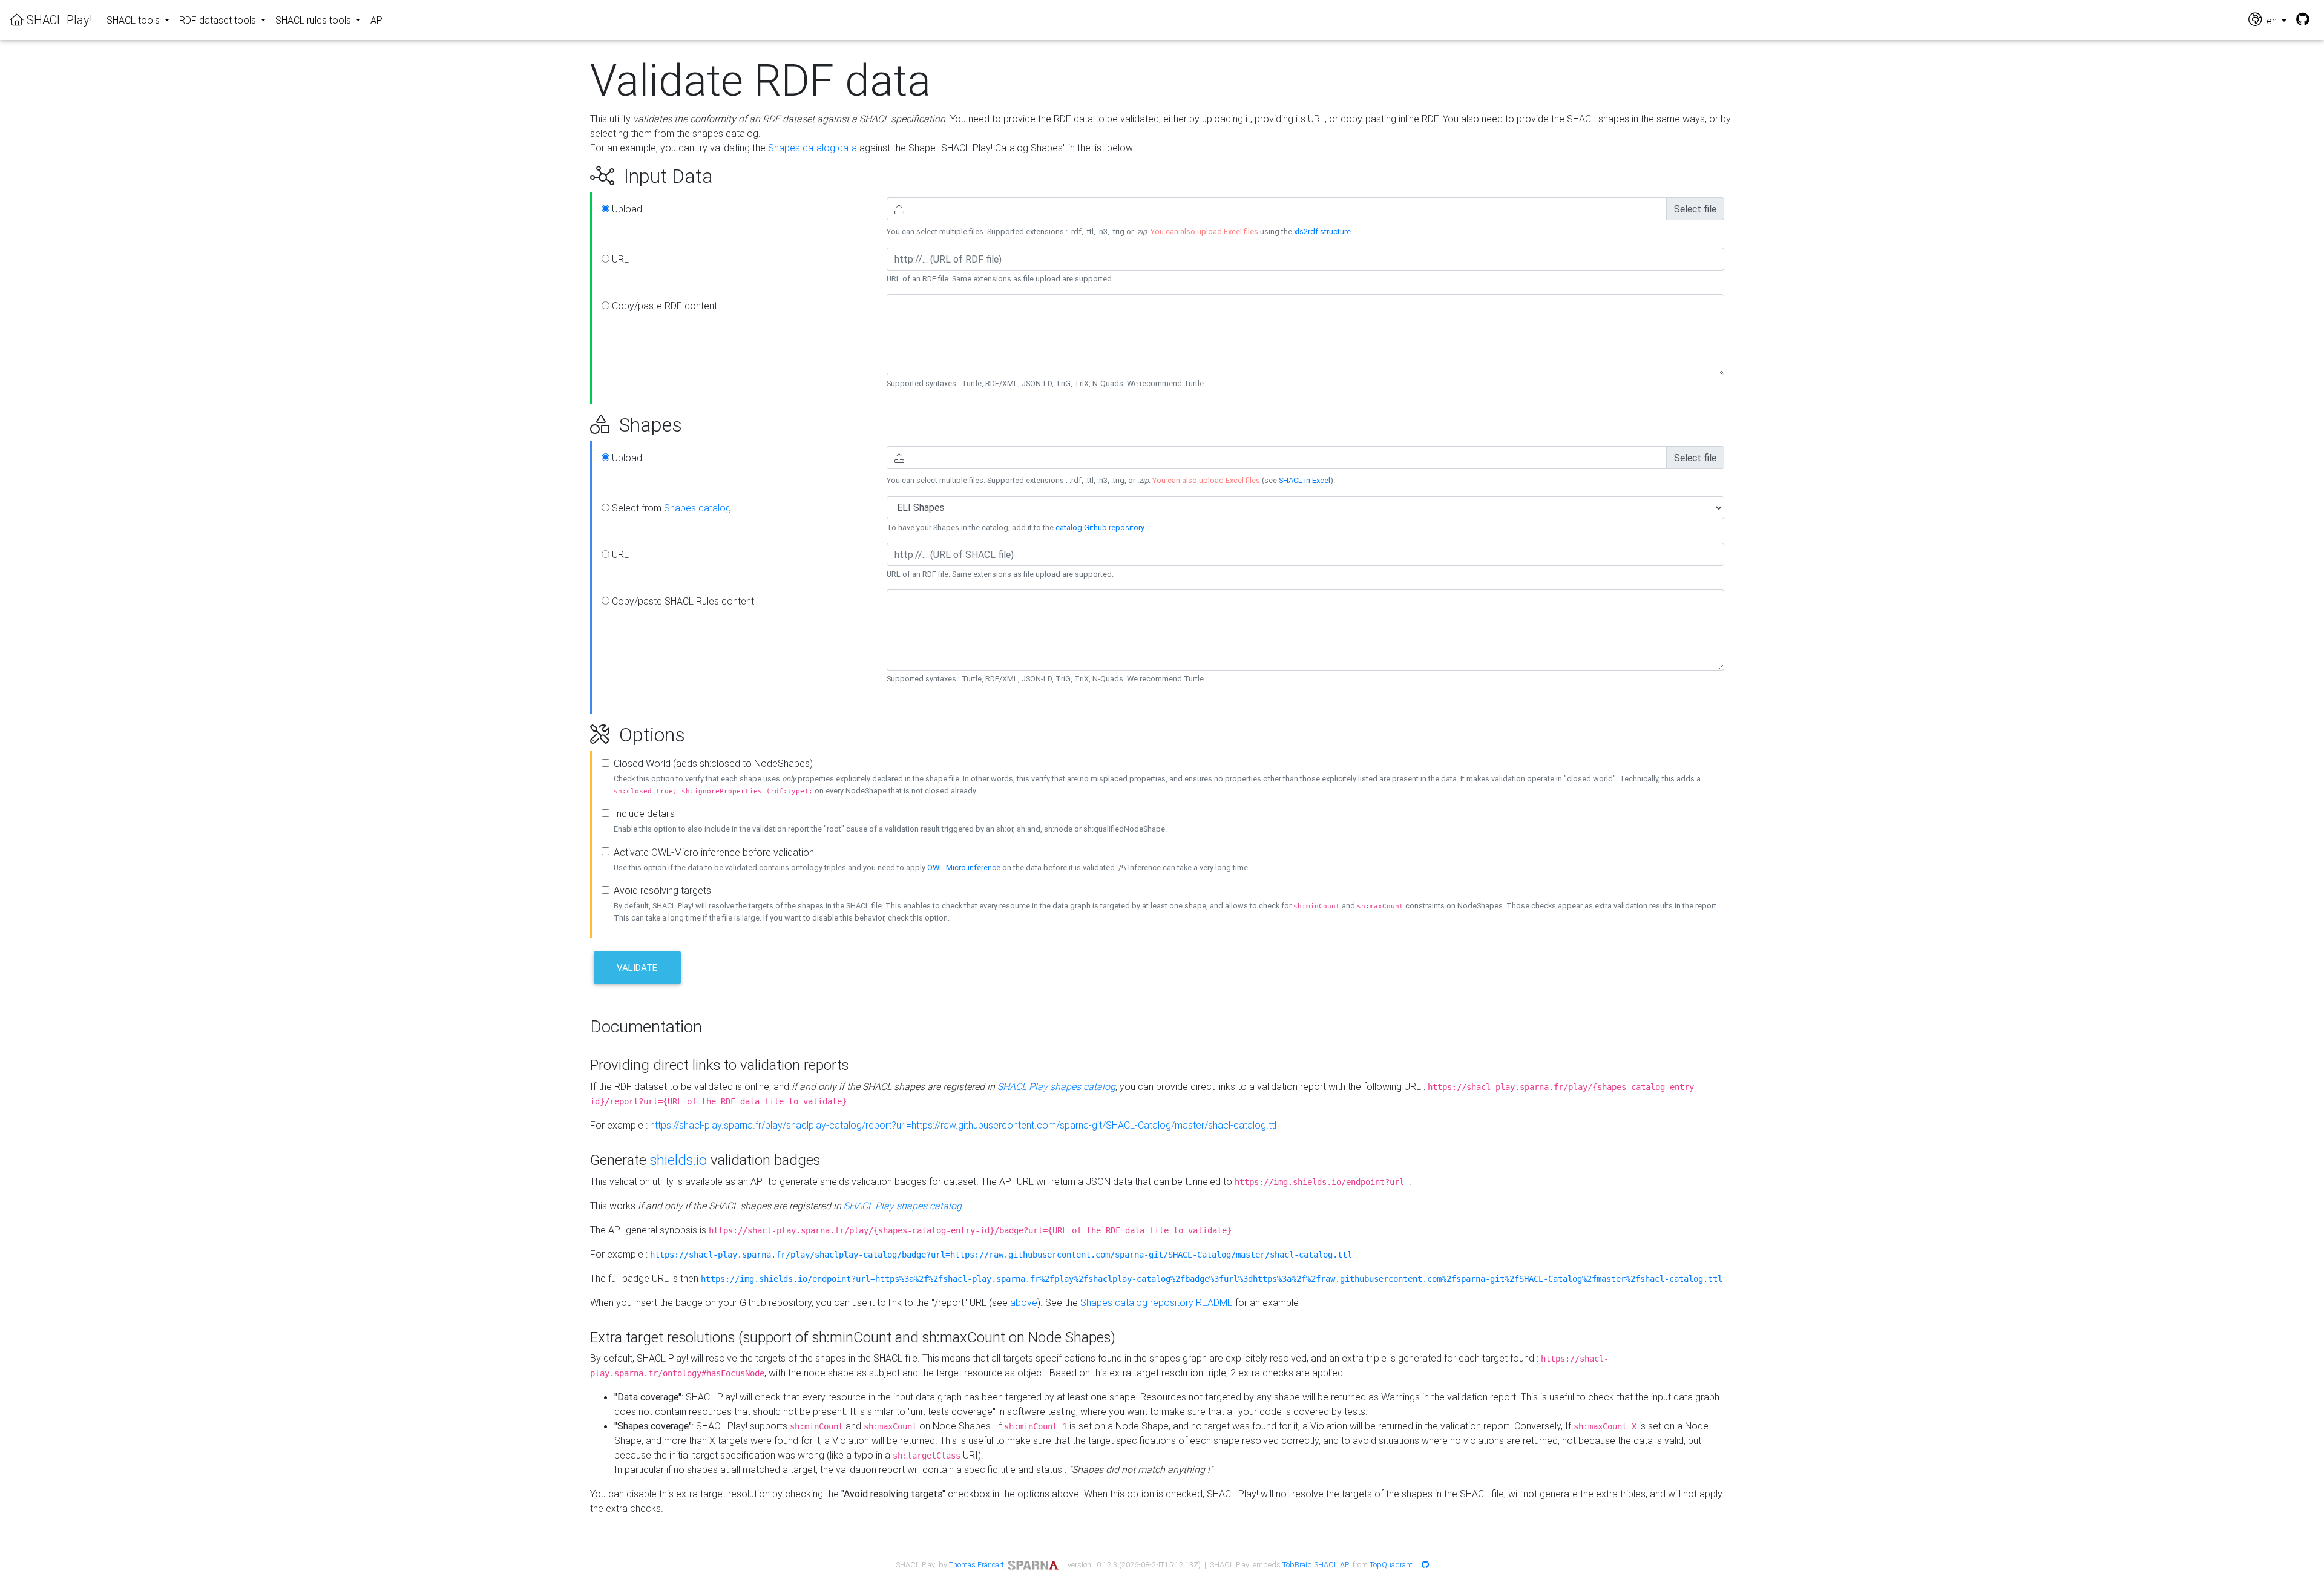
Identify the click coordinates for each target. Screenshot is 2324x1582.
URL (619, 259)
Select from (670, 508)
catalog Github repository (1100, 527)
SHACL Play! (58, 20)
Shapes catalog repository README (1157, 1302)
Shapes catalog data (812, 148)
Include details (644, 813)
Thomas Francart (977, 1565)
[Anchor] (576, 176)
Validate (637, 967)
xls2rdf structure (1322, 231)
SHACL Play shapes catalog (1056, 1086)
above (1024, 1302)
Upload (626, 209)
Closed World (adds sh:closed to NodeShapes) (713, 763)
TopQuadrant (1391, 1565)
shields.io (678, 1160)
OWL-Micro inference (964, 868)
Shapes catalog (698, 508)
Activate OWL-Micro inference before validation (714, 852)
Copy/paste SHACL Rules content (682, 601)
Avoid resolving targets (662, 890)
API (378, 20)
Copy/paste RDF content (663, 306)
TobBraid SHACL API (1317, 1565)
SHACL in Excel (1305, 480)
